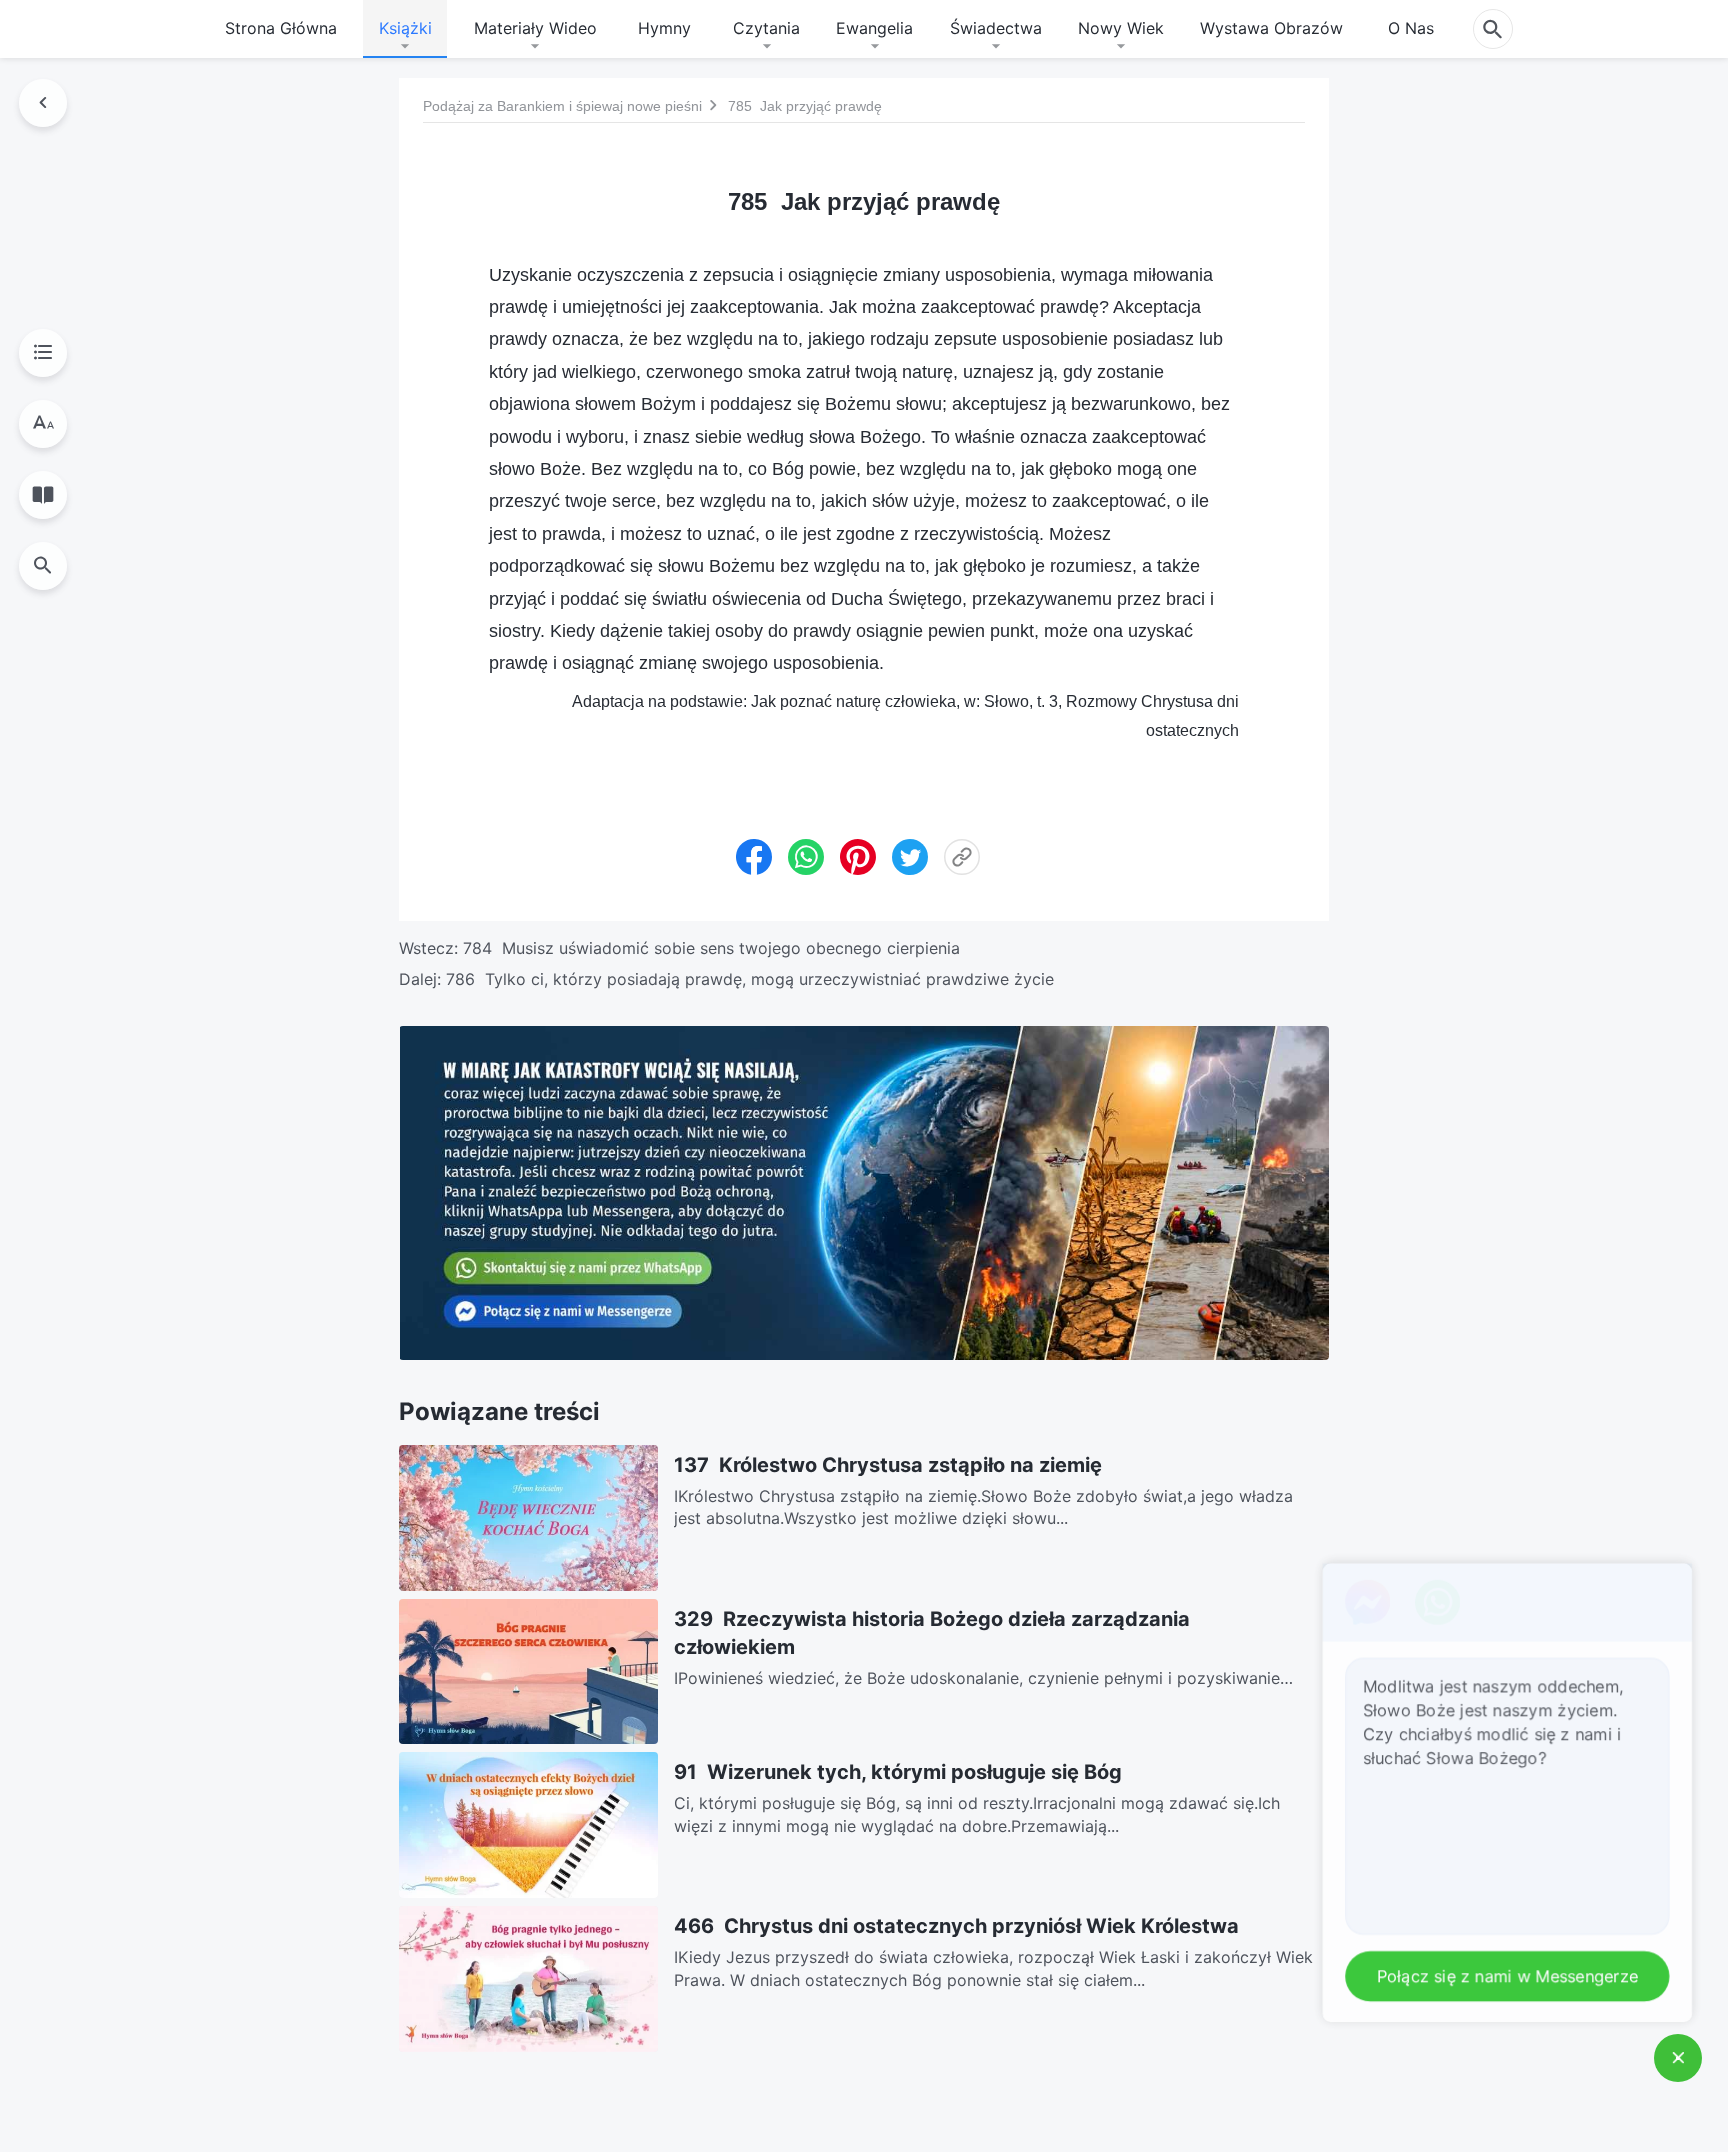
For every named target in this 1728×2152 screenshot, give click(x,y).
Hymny (664, 28)
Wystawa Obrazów (1271, 28)
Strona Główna (281, 28)
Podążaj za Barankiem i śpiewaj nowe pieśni (562, 105)
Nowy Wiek (1121, 28)
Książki (405, 28)
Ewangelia (874, 28)
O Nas (1411, 28)
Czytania (766, 28)
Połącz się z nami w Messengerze (1512, 1977)
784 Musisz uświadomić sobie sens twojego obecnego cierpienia (711, 948)
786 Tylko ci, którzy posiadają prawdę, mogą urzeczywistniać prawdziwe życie (750, 979)
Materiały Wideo (535, 28)
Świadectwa (996, 28)
